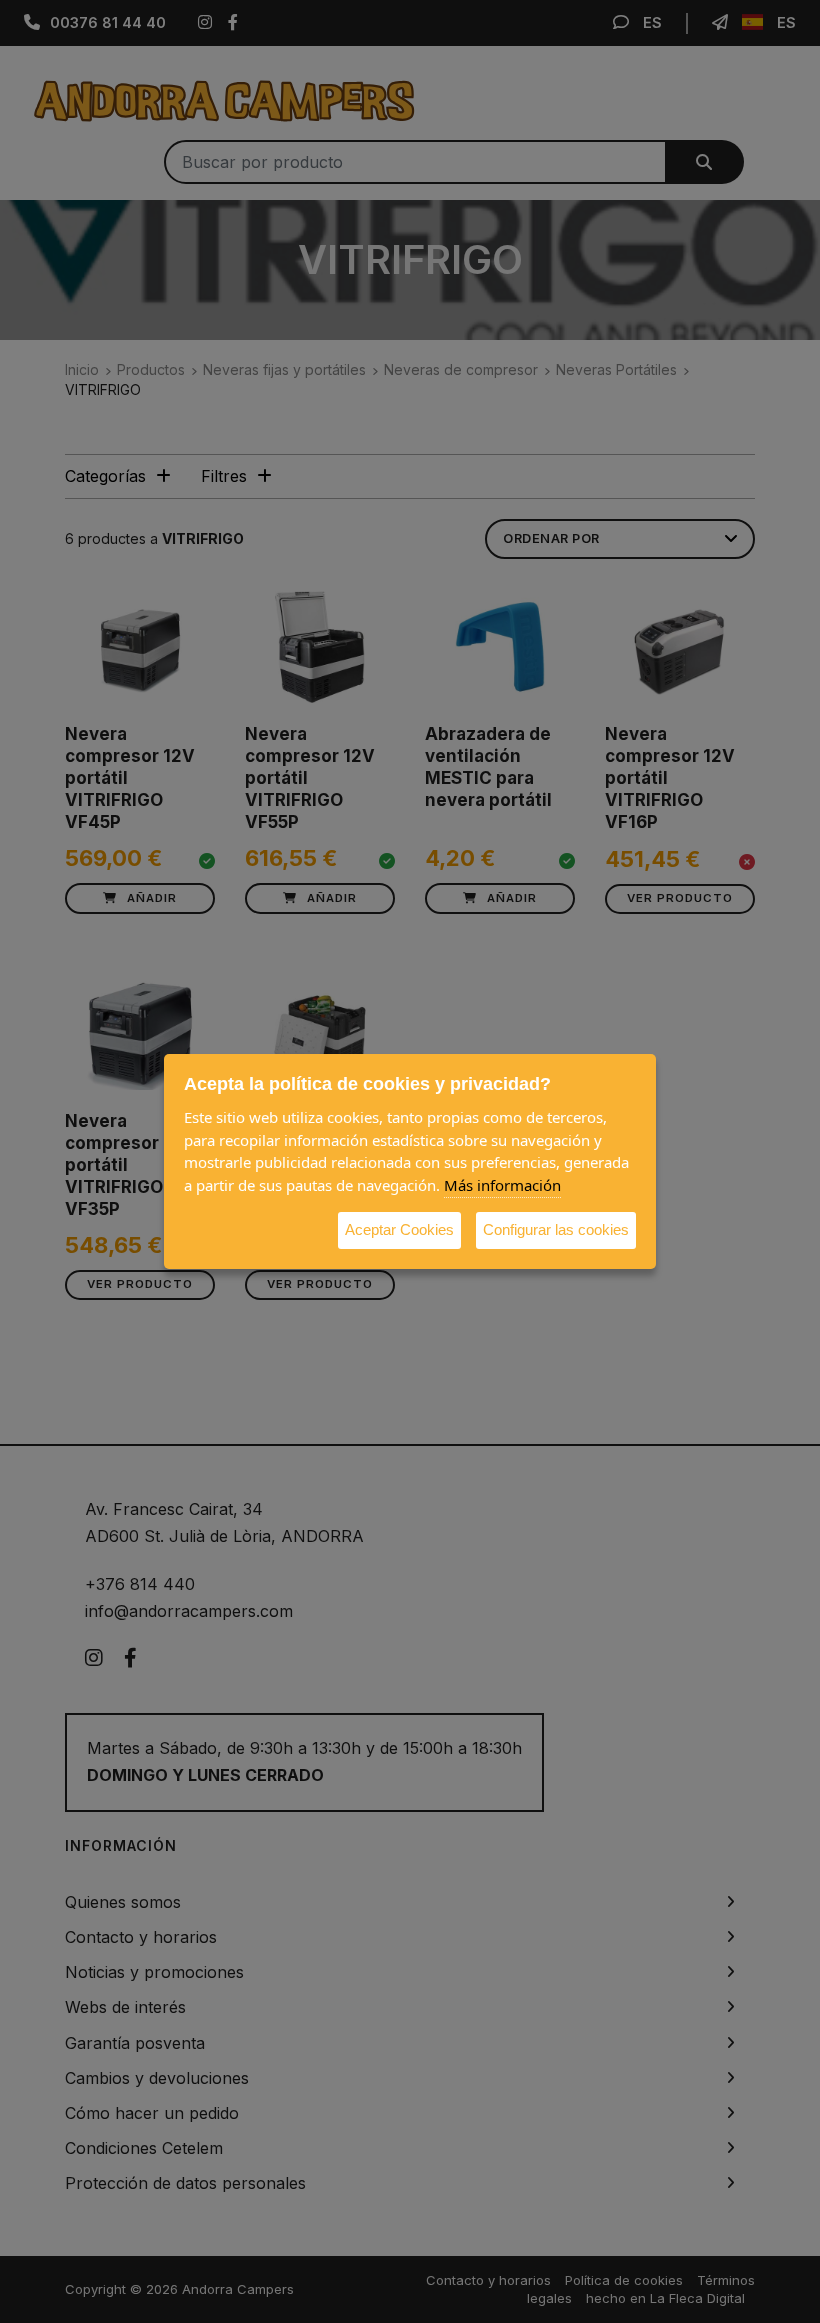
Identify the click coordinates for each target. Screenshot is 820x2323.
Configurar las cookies (556, 1229)
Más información (502, 1185)
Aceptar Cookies (399, 1229)
